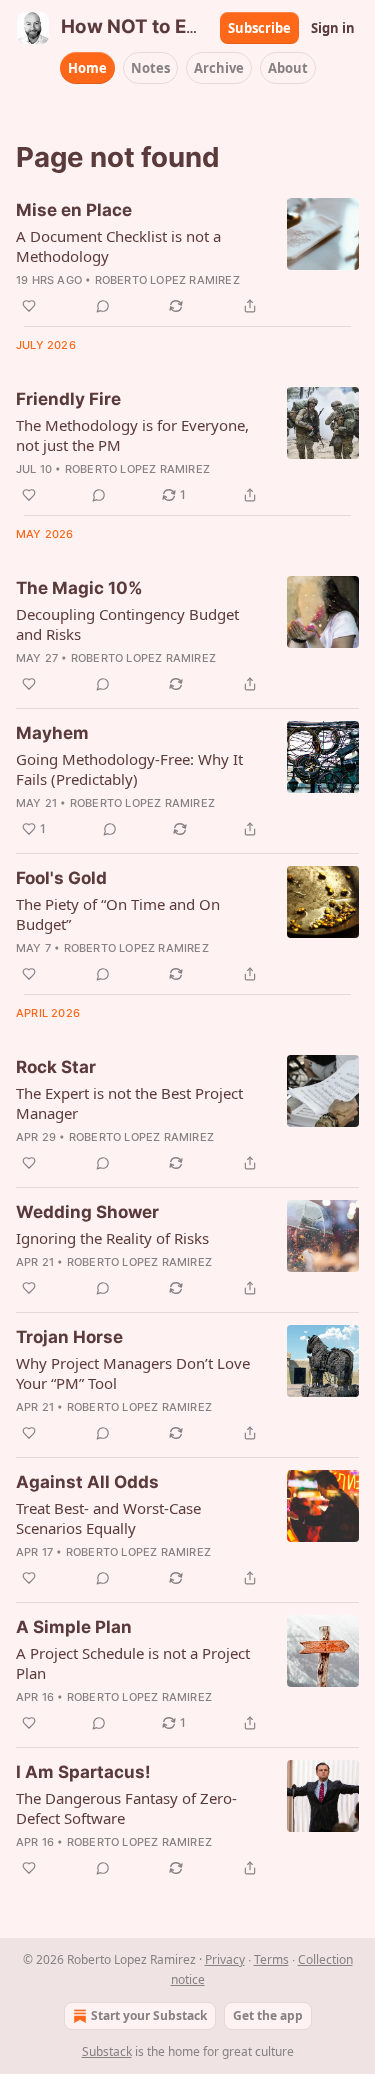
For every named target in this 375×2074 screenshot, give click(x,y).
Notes (150, 68)
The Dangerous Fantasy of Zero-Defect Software (126, 1808)
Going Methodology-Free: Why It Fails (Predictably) (129, 769)
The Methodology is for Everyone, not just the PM (132, 435)
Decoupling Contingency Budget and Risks (127, 624)
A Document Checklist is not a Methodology (118, 246)
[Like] (29, 306)
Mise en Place (74, 210)
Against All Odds (87, 1482)
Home (87, 68)
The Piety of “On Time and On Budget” (118, 914)
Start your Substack (149, 2015)
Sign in (333, 28)
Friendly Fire (68, 399)
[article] (187, 258)
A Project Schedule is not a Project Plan (133, 1663)
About (288, 68)
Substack (107, 2051)
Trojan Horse (69, 1337)
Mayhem (52, 733)
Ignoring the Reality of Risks (112, 1238)
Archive (219, 68)
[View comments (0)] (103, 306)
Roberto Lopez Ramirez (167, 280)
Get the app (268, 2015)
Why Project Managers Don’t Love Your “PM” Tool (133, 1373)
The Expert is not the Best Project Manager (129, 1103)
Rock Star (56, 1067)
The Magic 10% (79, 588)
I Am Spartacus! (83, 1772)
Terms (271, 1959)
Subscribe (259, 28)
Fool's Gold (61, 878)
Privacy (225, 1959)
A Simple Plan (74, 1627)
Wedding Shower (87, 1212)
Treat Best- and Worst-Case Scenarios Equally (108, 1518)
